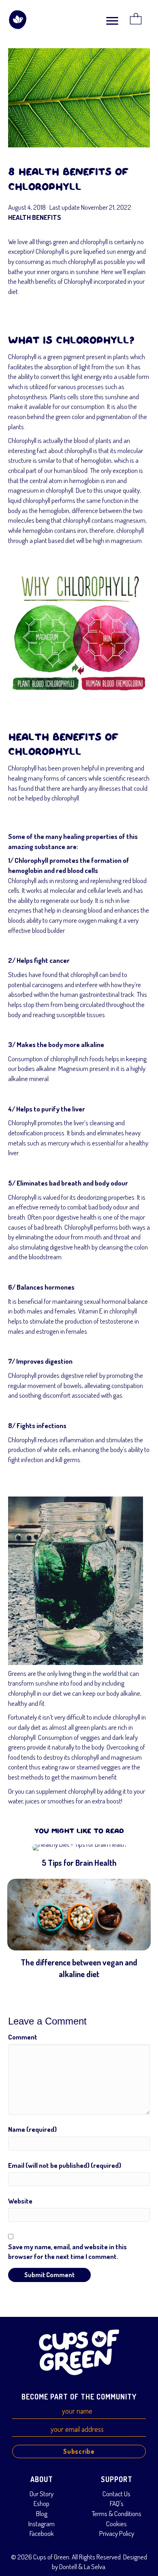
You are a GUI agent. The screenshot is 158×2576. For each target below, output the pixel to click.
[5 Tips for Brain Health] (79, 1857)
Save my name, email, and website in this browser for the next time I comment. (67, 2252)
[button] (79, 2451)
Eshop (42, 2503)
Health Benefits (35, 217)
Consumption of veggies (69, 1737)
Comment (23, 2037)
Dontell (68, 2566)
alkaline (18, 1078)
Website (20, 2201)
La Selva (95, 2566)
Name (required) (32, 2129)
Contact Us (116, 2494)
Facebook (42, 2533)
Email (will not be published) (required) (65, 2165)
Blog (42, 2513)
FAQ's (117, 2503)
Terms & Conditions (116, 2513)
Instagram (42, 2524)
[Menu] (112, 21)
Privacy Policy (117, 2533)
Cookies (116, 2524)
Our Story (42, 2494)
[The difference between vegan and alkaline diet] (79, 1930)
